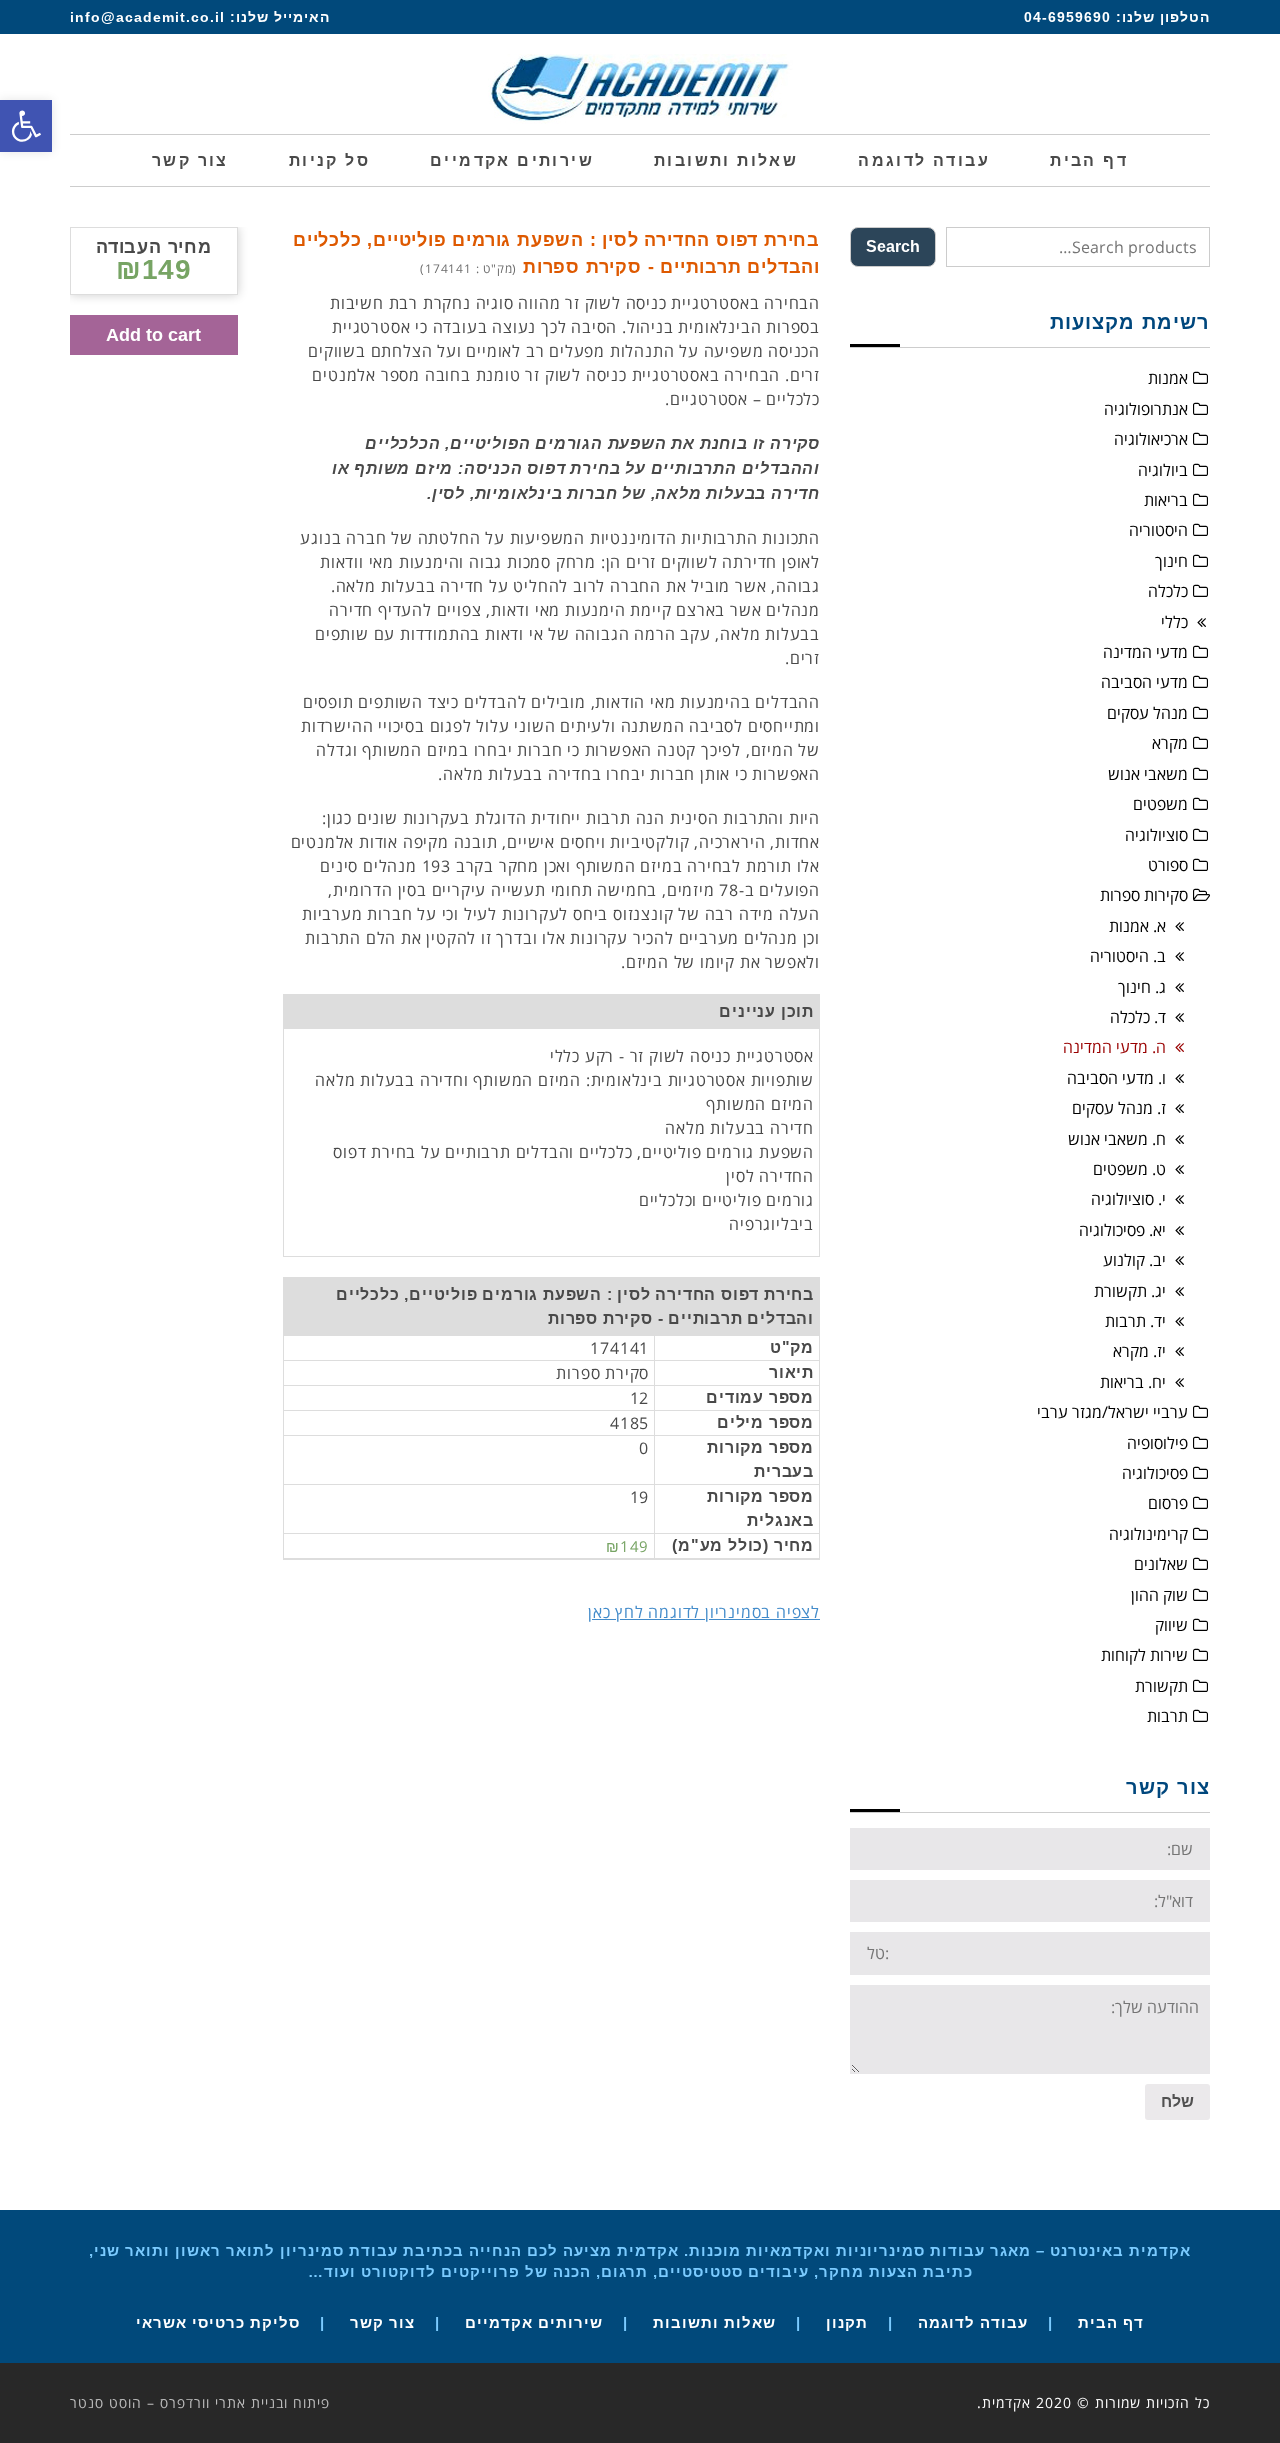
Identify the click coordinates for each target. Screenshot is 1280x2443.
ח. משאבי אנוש (1117, 1139)
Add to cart (153, 335)
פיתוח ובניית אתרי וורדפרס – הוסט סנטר (200, 2402)
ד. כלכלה (1138, 1017)
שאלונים (1161, 1564)
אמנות (1168, 378)
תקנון (847, 2322)
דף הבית (1111, 2322)
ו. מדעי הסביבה (1116, 1078)
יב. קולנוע (1134, 1260)
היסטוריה (1158, 530)
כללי (1174, 622)
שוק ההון (1159, 1595)
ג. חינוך (1142, 987)
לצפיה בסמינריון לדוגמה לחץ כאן (704, 1612)
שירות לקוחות (1144, 1655)
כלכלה (1168, 591)
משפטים (1160, 804)
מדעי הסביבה (1144, 682)
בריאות (1166, 500)
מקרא (1170, 743)
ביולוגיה (1163, 470)
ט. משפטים (1129, 1169)
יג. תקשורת (1130, 1291)
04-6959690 (1067, 17)
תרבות (1167, 1716)
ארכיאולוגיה (1151, 439)
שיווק (1171, 1625)
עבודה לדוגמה (973, 2322)
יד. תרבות (1135, 1321)
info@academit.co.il (147, 17)
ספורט (1168, 865)
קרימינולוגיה (1148, 1534)
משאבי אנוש (1148, 774)
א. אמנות (1137, 926)
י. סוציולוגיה (1128, 1199)
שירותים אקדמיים (534, 2322)
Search (893, 246)
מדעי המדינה (1145, 652)
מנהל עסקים (1147, 713)
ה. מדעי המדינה (1114, 1047)
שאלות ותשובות (714, 2322)
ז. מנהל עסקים (1119, 1108)
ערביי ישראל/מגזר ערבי (1112, 1412)
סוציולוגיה (1156, 835)
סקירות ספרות (1144, 895)
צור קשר (382, 2322)
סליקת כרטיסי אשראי (218, 2322)
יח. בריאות (1133, 1382)
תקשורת (1161, 1686)
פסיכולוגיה (1155, 1473)
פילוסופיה (1157, 1443)
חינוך (1171, 561)
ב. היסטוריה (1128, 956)
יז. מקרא (1139, 1351)
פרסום (1168, 1503)
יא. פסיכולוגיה (1122, 1230)
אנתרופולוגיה (1146, 409)
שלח (1177, 2101)
